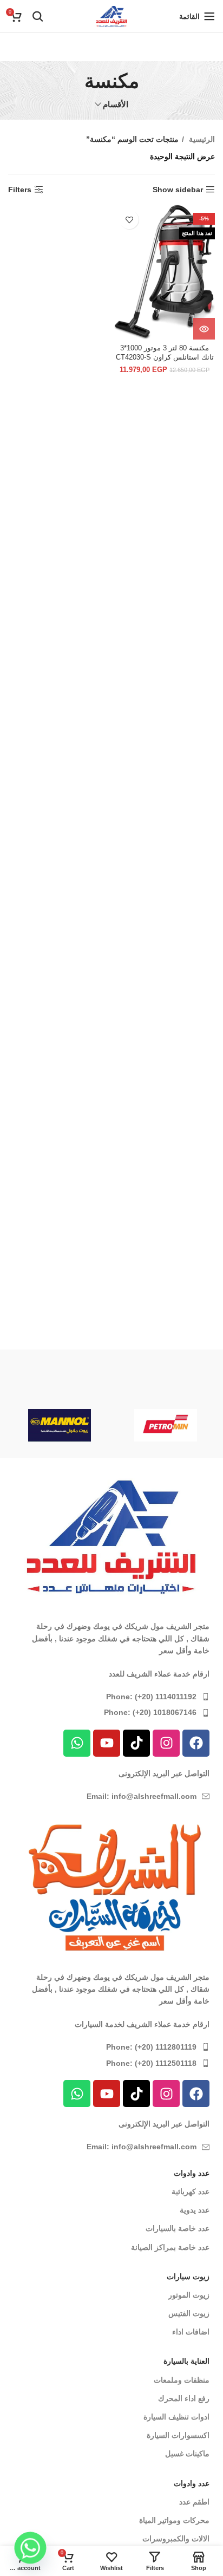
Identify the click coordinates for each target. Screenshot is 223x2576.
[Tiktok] (136, 1743)
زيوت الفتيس (189, 2313)
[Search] (38, 16)
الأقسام (116, 104)
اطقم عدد (194, 2502)
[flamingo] (165, 1425)
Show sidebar (178, 190)
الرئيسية (201, 139)
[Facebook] (196, 1743)
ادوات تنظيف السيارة (176, 2417)
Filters (20, 190)
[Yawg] (166, 1382)
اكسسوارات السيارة (178, 2435)
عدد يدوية (195, 2210)
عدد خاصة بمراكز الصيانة (170, 2247)
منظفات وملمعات (182, 2380)
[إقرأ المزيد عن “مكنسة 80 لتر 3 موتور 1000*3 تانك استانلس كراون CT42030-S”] (204, 329)
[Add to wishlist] (129, 220)
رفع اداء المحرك (184, 2398)
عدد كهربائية (191, 2192)
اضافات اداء (191, 2332)
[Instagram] (166, 1743)
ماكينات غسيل (187, 2454)
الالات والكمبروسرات (176, 2539)
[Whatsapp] (77, 1743)
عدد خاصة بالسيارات (178, 2228)
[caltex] (59, 1425)
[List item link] (111, 1697)
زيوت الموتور (189, 2295)
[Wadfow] (60, 1382)
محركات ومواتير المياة (174, 2520)
